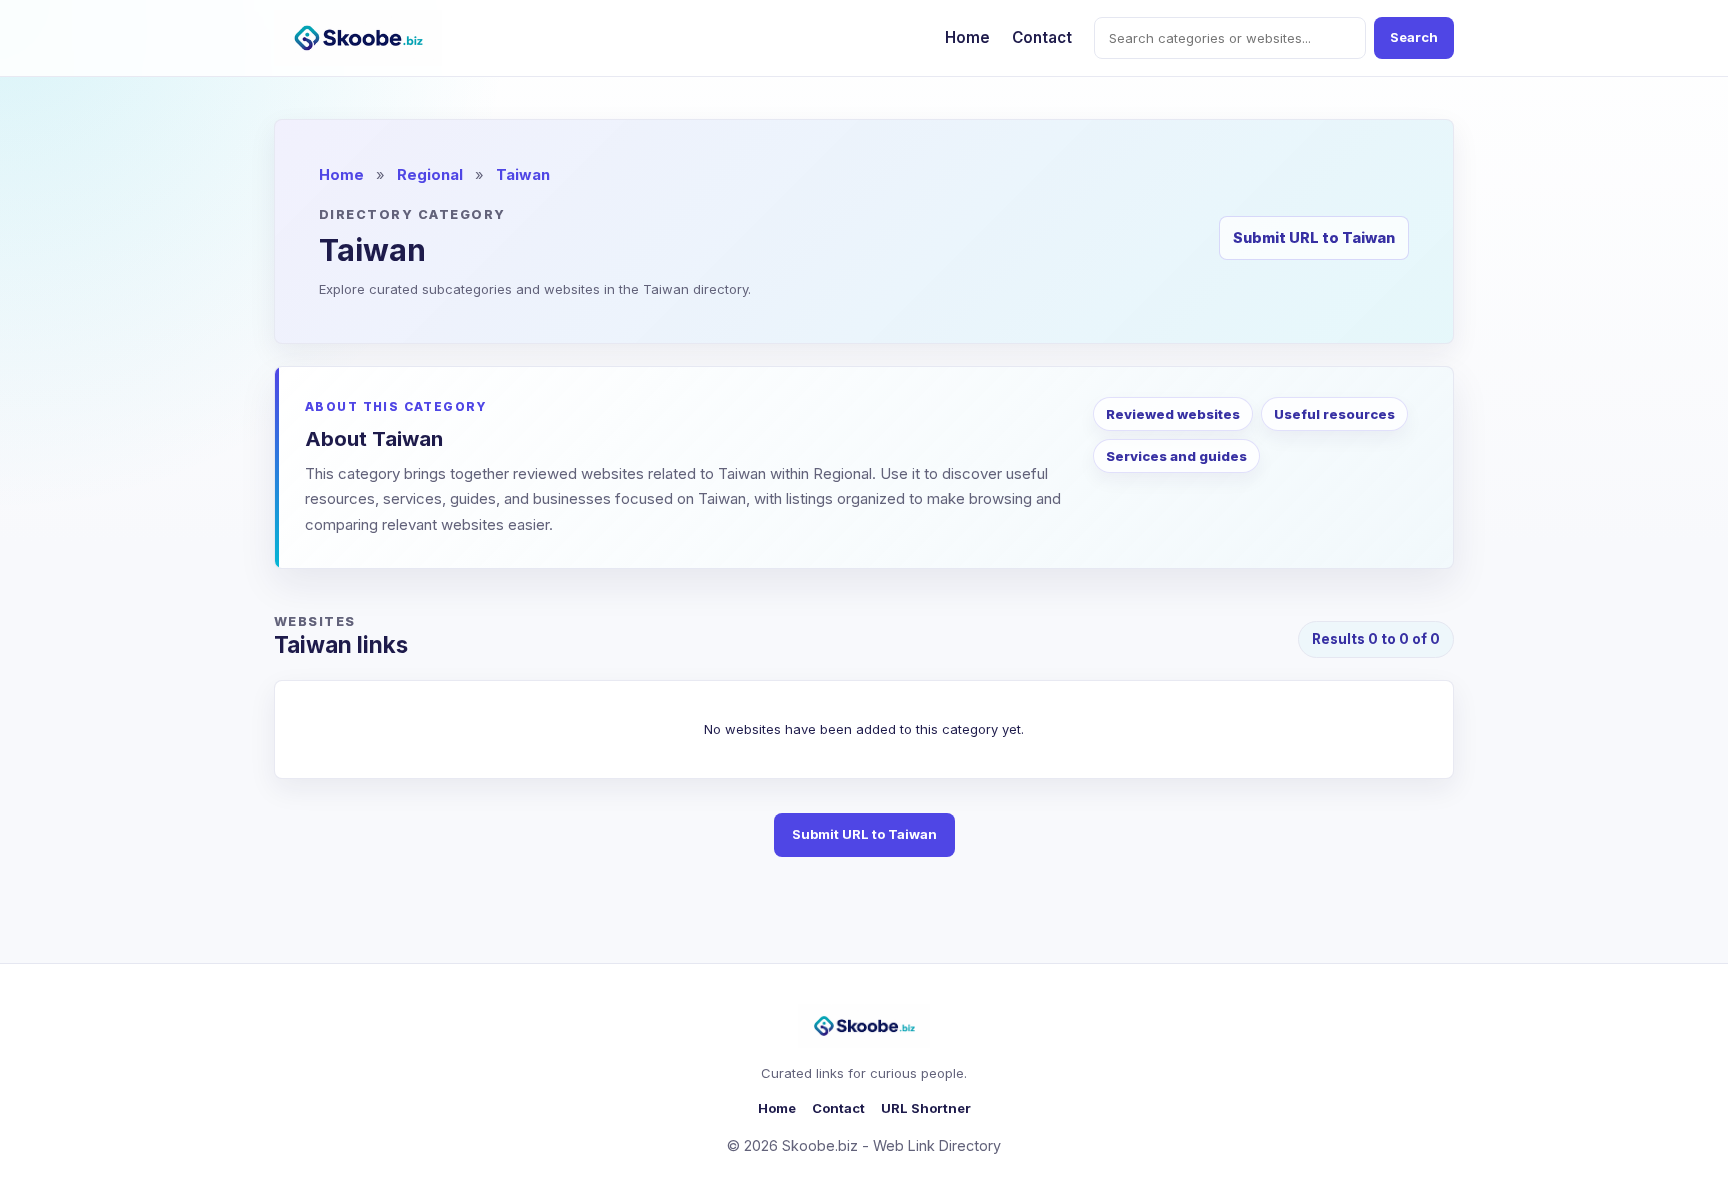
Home (967, 37)
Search (1414, 37)
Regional (430, 175)
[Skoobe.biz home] (358, 38)
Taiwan (523, 175)
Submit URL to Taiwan (1314, 237)
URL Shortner (926, 1108)
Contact (1042, 37)
